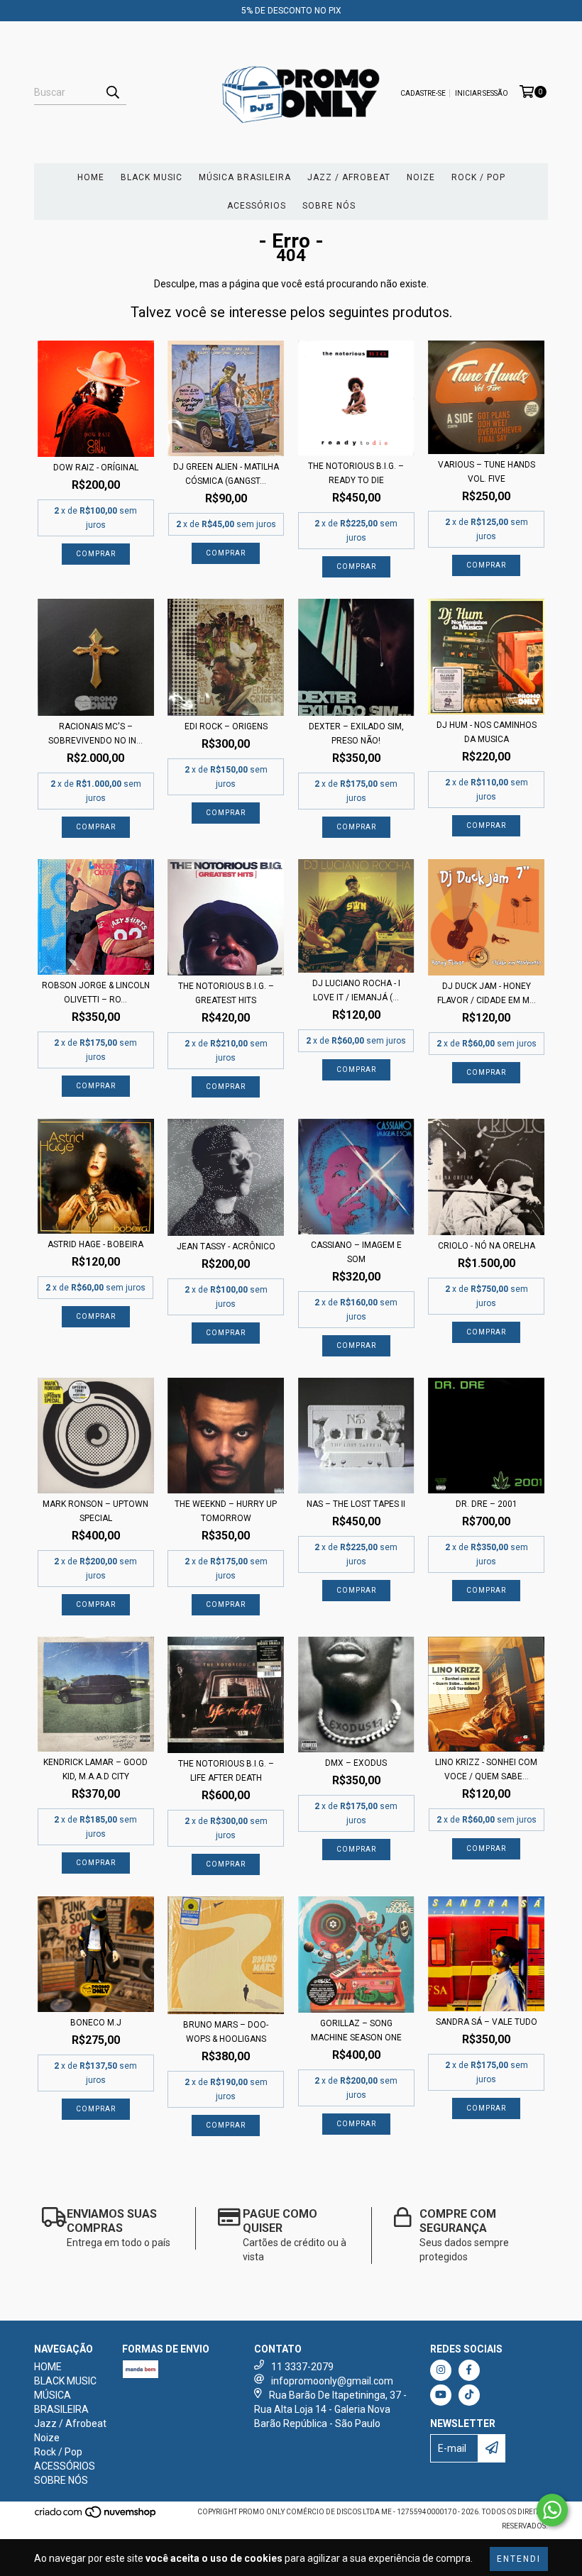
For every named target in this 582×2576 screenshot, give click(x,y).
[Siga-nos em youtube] (441, 2395)
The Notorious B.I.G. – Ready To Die (356, 473)
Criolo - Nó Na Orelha (487, 1246)
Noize (421, 177)
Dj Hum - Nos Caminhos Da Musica (487, 732)
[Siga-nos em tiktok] (469, 2395)
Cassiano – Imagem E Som (356, 1252)
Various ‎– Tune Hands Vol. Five (487, 472)
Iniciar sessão (482, 93)
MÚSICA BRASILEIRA (245, 177)
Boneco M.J (96, 2023)
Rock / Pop (478, 177)
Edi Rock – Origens (226, 726)
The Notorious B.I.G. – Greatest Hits (226, 993)
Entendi (519, 2559)
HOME (91, 177)
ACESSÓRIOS (257, 206)
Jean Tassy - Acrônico (226, 1246)
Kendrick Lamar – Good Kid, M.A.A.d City (95, 1769)
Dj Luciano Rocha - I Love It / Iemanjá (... (356, 990)
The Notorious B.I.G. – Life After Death (226, 1771)
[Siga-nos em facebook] (469, 2370)
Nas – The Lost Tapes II (356, 1504)
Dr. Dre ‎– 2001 (487, 1504)
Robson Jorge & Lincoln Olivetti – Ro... (96, 993)
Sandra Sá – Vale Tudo (487, 2022)
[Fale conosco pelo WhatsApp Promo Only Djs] (552, 2510)
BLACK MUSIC (152, 177)
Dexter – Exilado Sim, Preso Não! (356, 734)
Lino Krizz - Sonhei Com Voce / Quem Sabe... (486, 1769)
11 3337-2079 (302, 2367)
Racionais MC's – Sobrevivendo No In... (95, 734)
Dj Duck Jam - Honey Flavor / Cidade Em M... (487, 993)
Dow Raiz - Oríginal (96, 468)
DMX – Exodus (356, 1763)
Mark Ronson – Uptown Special (95, 1511)
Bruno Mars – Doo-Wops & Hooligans (226, 2032)
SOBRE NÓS (329, 206)
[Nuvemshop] (96, 2516)
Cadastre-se (423, 93)
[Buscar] (112, 92)
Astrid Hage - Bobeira (95, 1244)
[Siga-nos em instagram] (441, 2370)
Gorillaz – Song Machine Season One (356, 2030)
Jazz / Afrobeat (349, 177)
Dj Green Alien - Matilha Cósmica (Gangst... (226, 474)
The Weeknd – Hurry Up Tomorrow (226, 1511)
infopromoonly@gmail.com (332, 2381)
